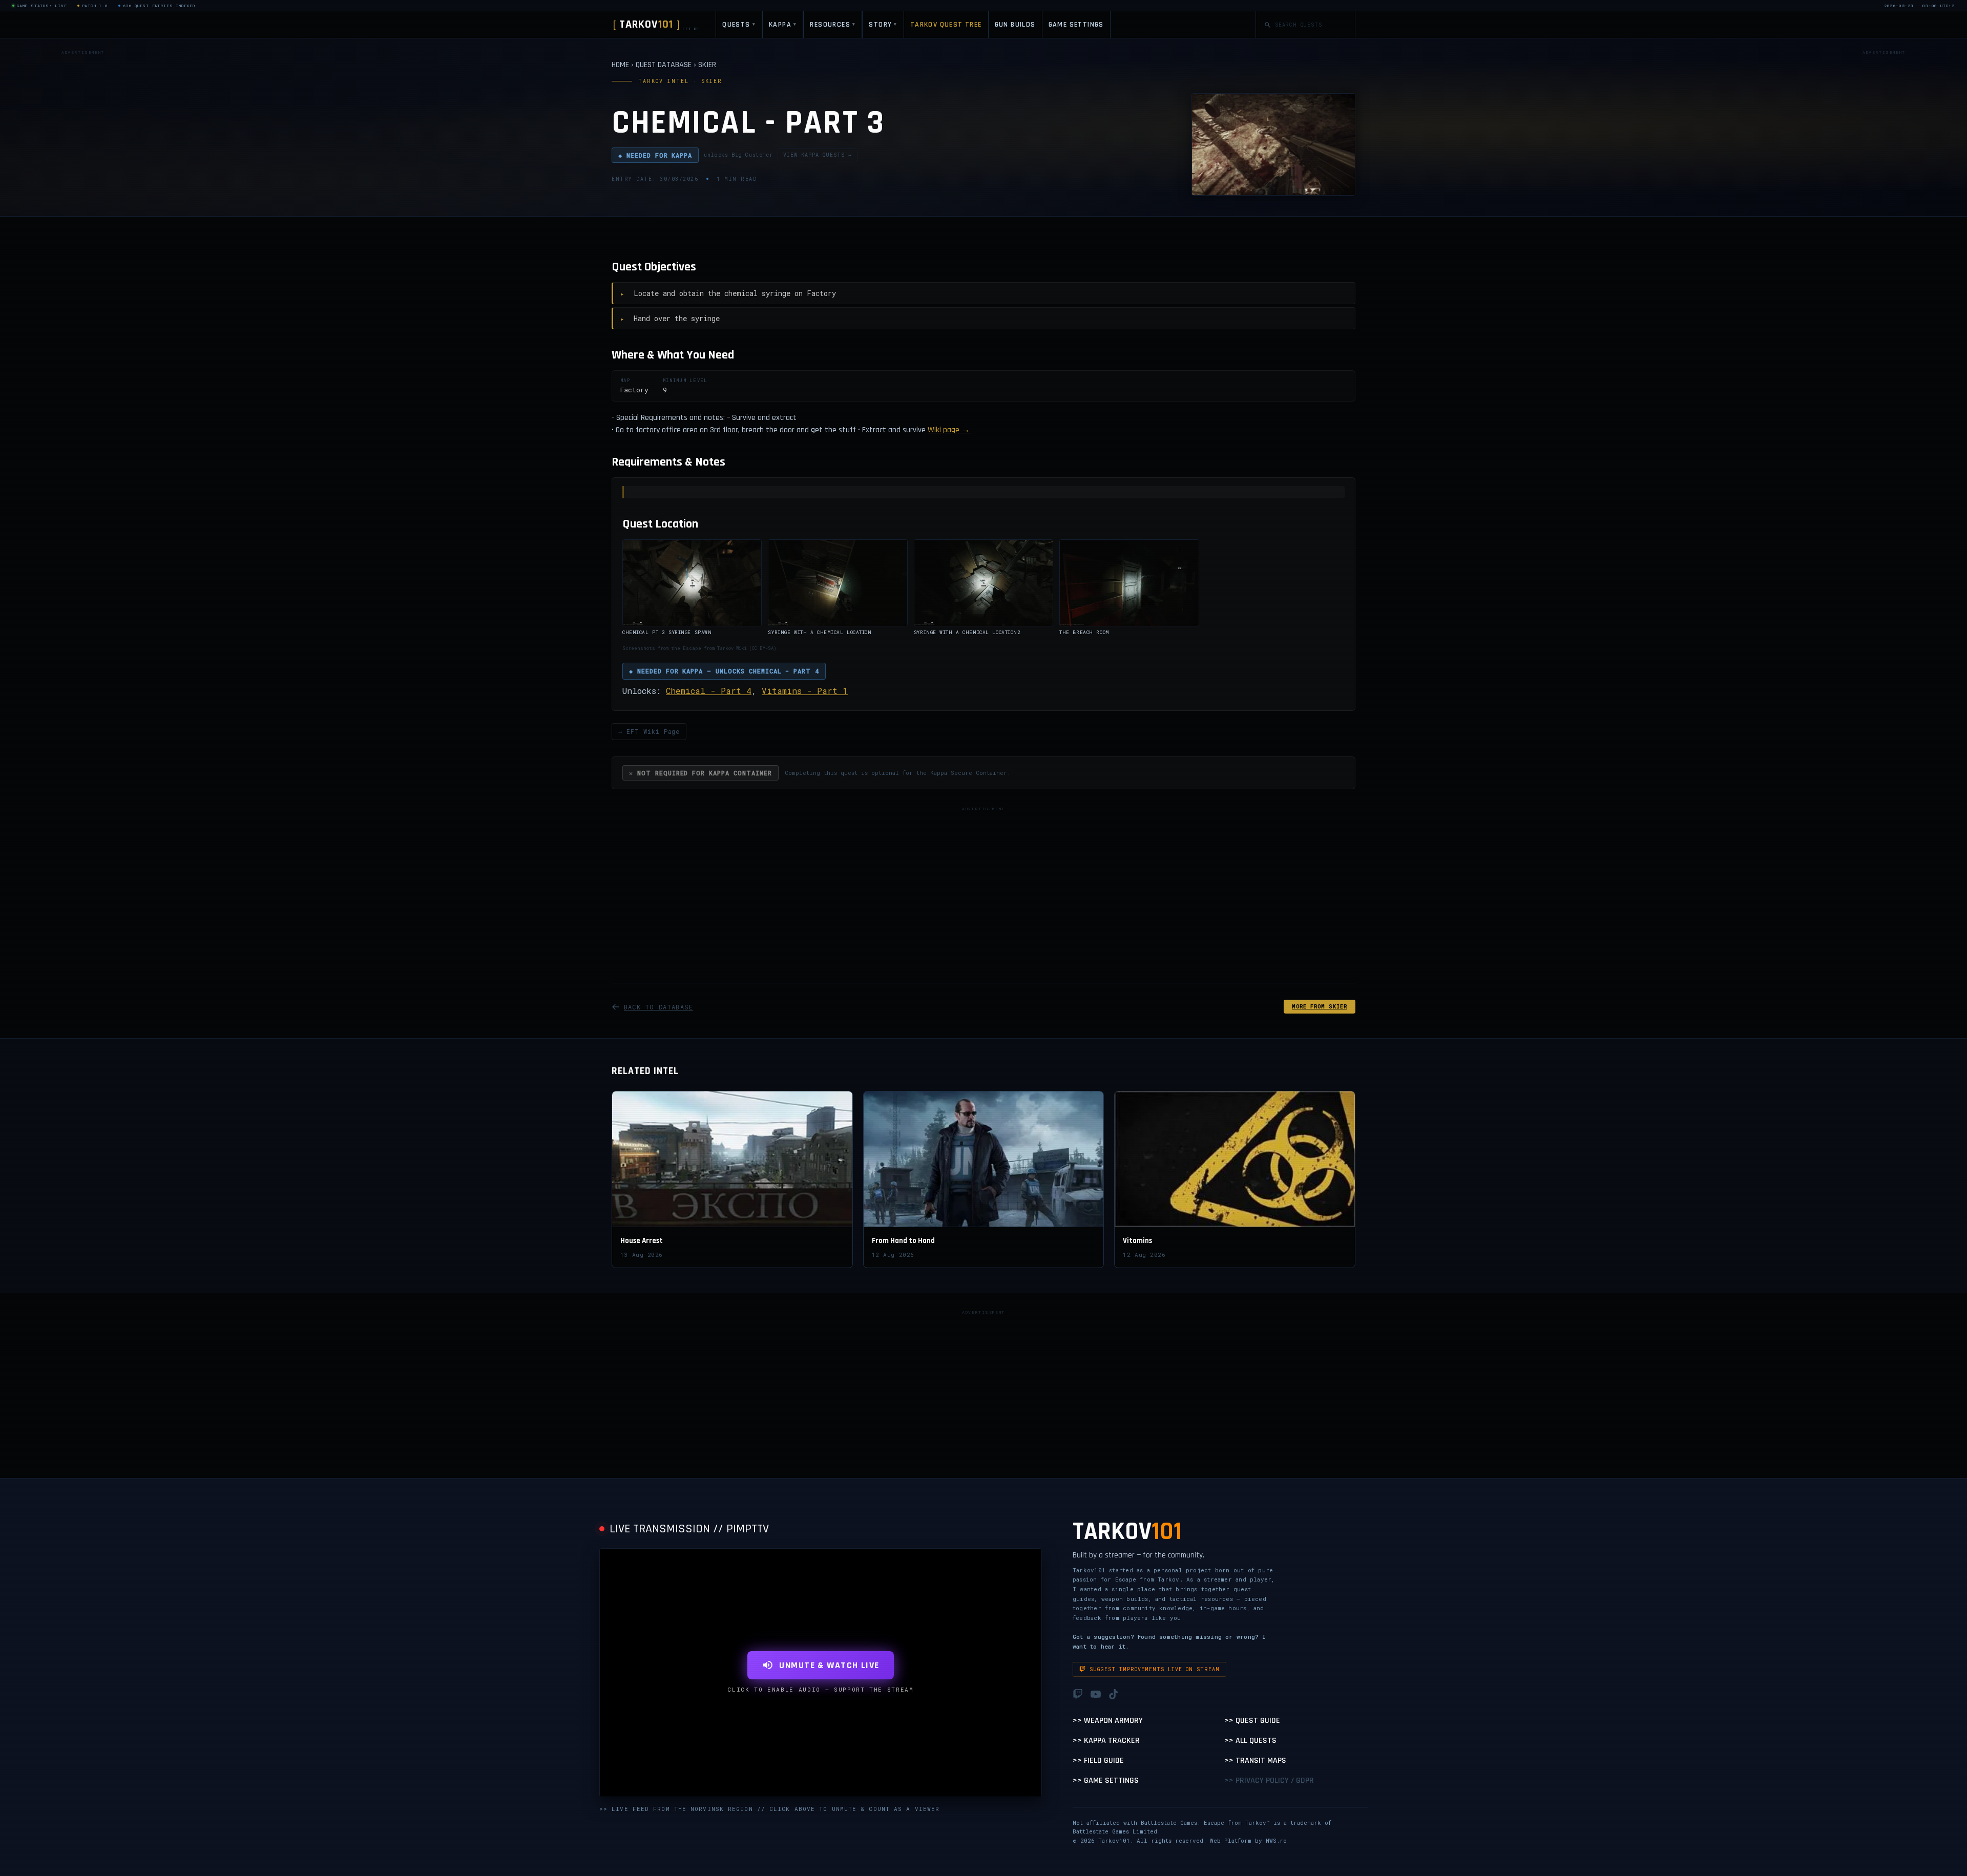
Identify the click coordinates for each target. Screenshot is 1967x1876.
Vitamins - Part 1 (805, 691)
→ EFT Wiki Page (649, 731)
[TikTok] (1114, 1694)
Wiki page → (949, 430)
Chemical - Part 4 (709, 691)
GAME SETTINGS (1076, 25)
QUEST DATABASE (664, 65)
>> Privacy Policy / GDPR (1269, 1780)
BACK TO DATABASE (658, 1007)
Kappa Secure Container (969, 773)
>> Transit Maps (1255, 1761)
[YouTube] (1096, 1694)
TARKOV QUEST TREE (946, 25)
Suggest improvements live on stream (1155, 1669)
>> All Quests (1250, 1741)
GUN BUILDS (1015, 25)
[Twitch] (1078, 1694)
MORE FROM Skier (1320, 1007)
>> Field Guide (1098, 1761)
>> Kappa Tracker (1106, 1741)
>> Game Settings (1106, 1780)
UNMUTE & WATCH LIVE (829, 1665)
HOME (620, 65)
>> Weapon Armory (1108, 1721)
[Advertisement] (83, 212)
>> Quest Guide (1252, 1721)
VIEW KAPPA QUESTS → (818, 155)
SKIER (707, 65)
